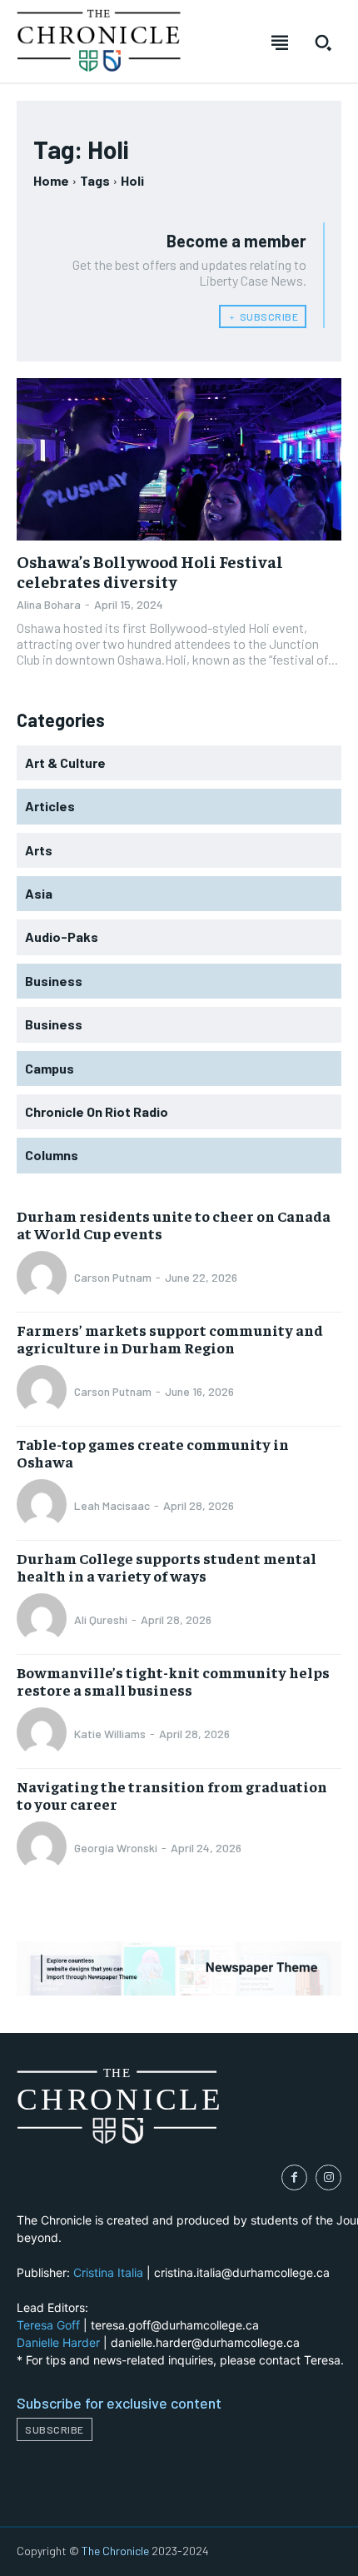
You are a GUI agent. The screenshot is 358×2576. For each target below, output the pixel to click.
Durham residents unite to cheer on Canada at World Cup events (174, 1225)
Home (51, 180)
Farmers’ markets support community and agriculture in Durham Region (170, 1339)
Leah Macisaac (112, 1505)
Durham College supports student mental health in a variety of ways (167, 1567)
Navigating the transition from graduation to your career (172, 1795)
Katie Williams (110, 1734)
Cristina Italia (108, 2272)
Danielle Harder (58, 2342)
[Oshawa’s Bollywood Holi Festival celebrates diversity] (179, 459)
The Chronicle (115, 2551)
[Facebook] (294, 2177)
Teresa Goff (48, 2325)
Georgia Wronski (116, 1848)
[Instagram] (328, 2177)
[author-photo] (44, 1278)
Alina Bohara (49, 604)
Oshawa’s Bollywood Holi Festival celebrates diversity (150, 571)
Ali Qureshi (101, 1619)
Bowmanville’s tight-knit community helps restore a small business (173, 1681)
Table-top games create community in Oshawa (153, 1453)
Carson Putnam (113, 1277)
